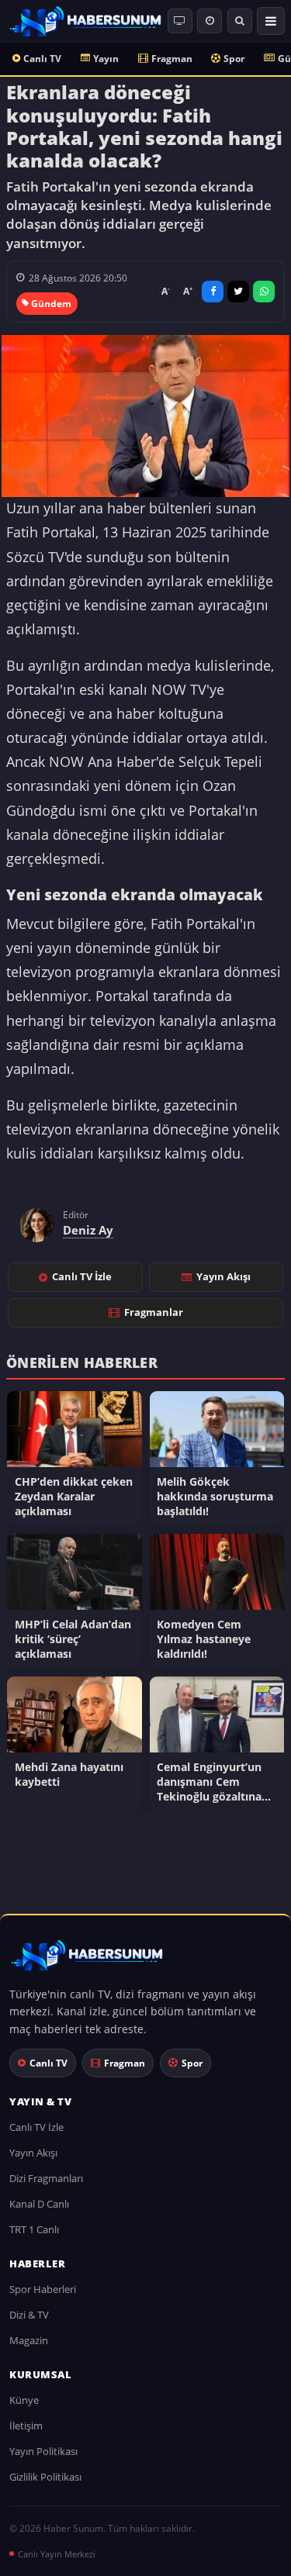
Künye (24, 2400)
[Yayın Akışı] (210, 21)
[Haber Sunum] (85, 21)
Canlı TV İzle (82, 1276)
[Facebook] (213, 292)
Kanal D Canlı (39, 2204)
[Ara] (240, 21)
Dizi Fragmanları (46, 2178)
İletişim (26, 2426)
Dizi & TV (29, 2315)
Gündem (51, 304)
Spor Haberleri (43, 2289)
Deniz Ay (88, 1230)
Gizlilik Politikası (45, 2477)
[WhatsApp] (264, 292)
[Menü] (271, 21)
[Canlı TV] (180, 21)
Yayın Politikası (43, 2451)
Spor (234, 59)
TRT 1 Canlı (34, 2229)
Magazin (29, 2340)
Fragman (172, 59)
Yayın (106, 59)
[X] (238, 292)
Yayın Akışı (223, 1276)
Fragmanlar (154, 1312)
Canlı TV (42, 59)
